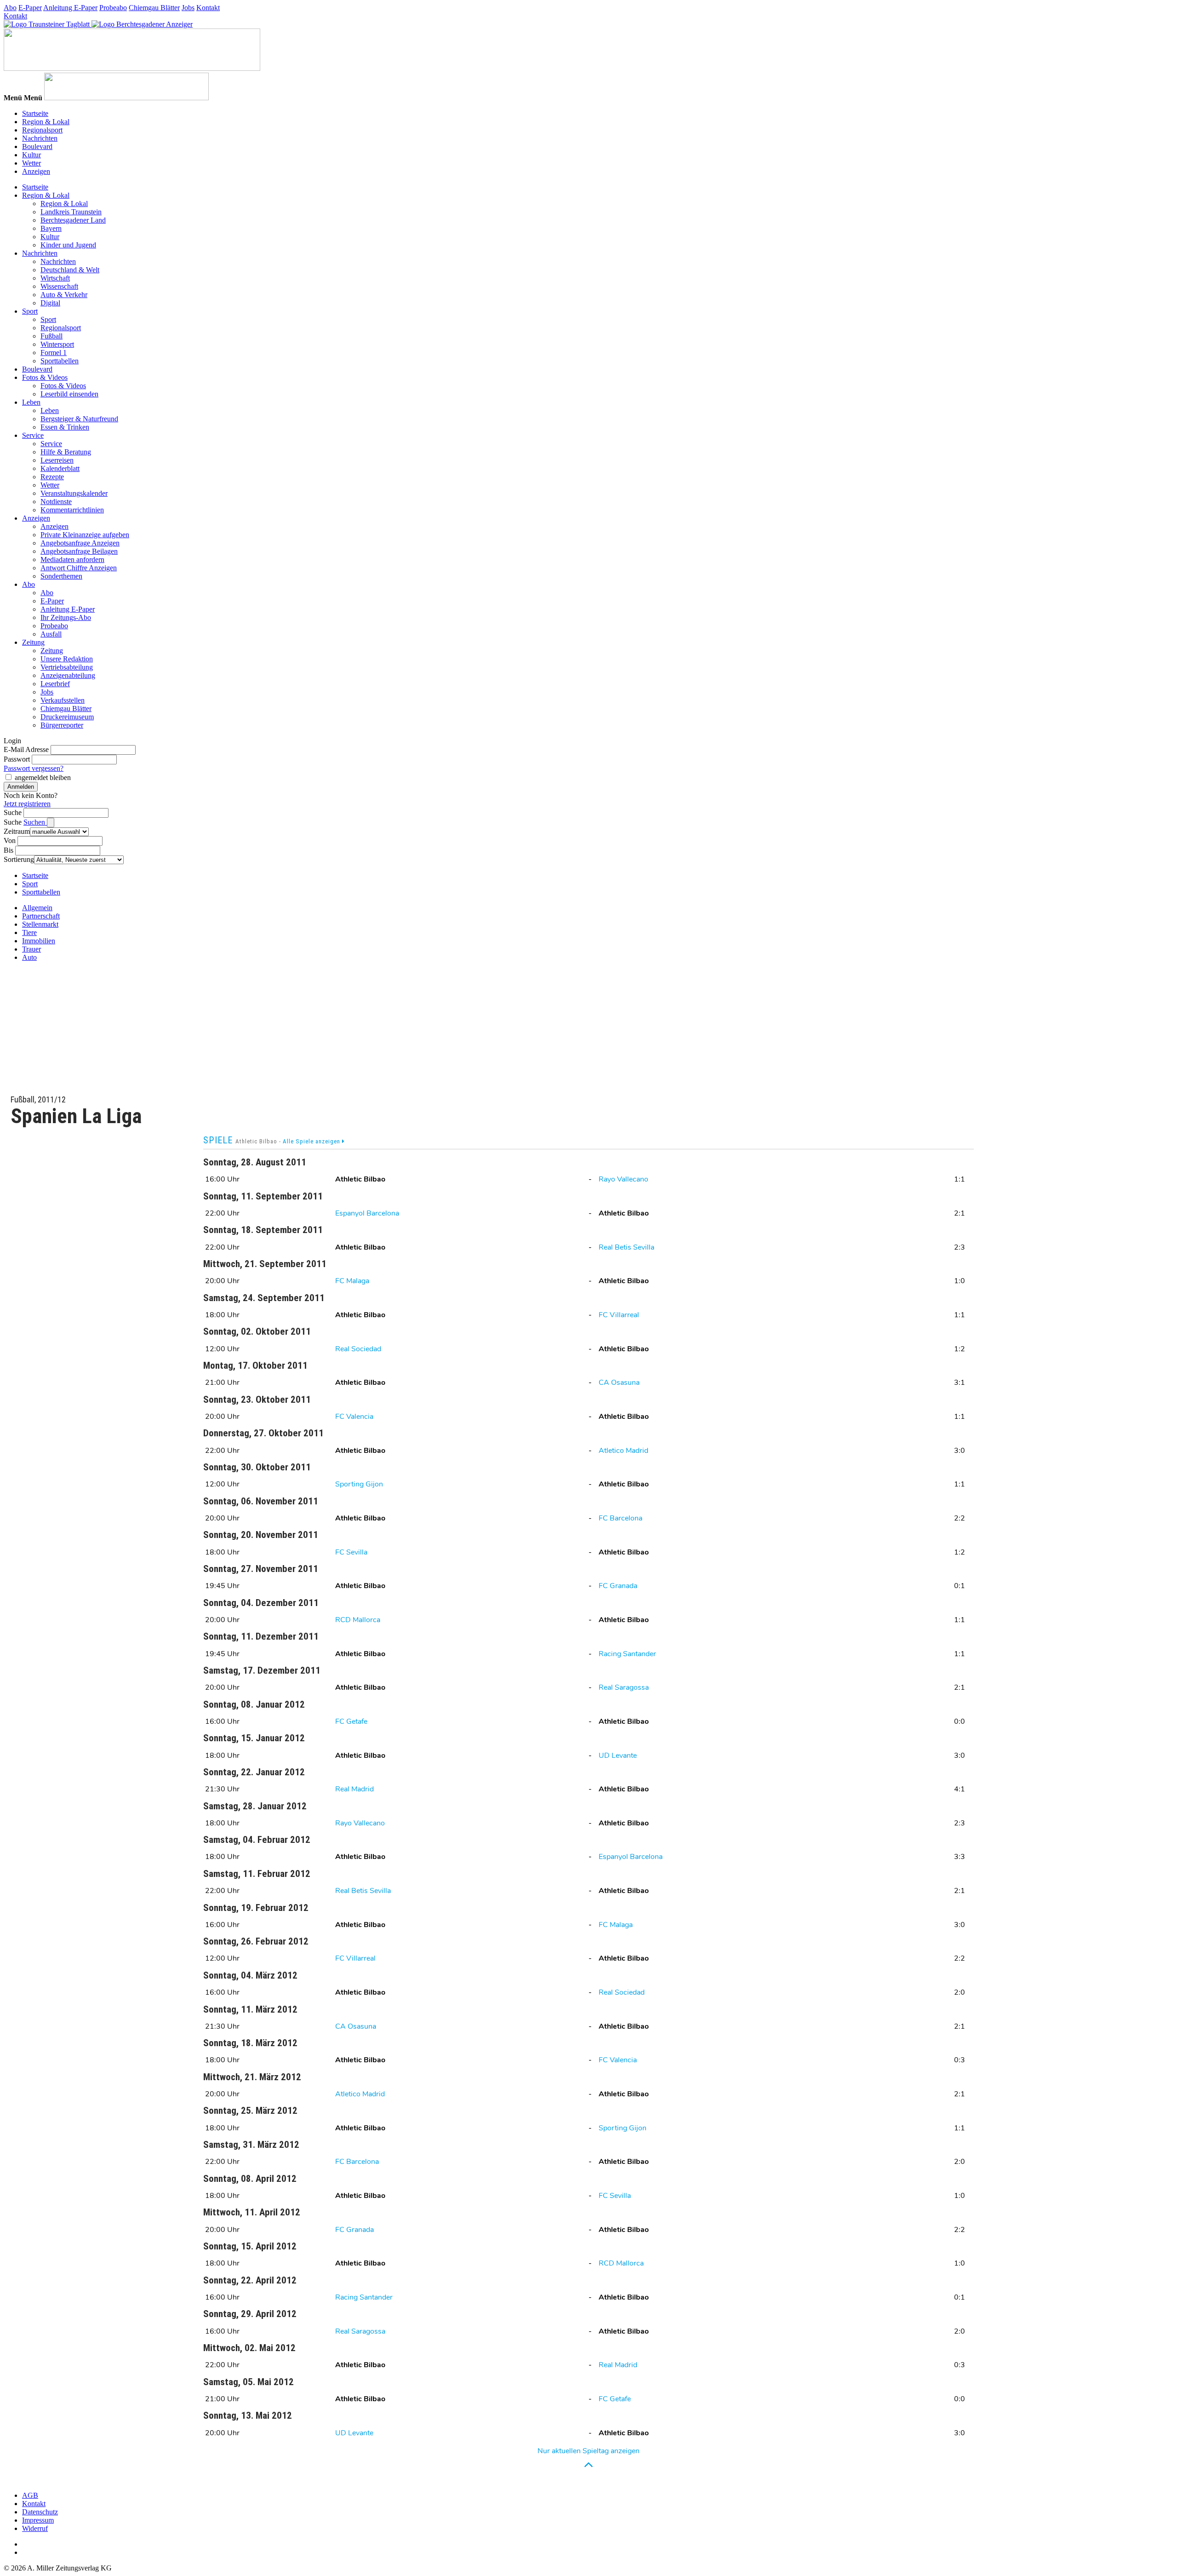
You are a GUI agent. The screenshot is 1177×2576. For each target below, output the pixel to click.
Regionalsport (42, 130)
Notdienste (56, 502)
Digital (50, 303)
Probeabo (113, 8)
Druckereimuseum (67, 717)
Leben (31, 402)
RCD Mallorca (358, 1620)
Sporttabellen (60, 361)
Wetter (31, 163)
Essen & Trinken (65, 427)
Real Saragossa (624, 1687)
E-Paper (30, 8)
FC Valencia (354, 1417)
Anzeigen (36, 171)
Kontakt (208, 8)
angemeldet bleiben (43, 777)
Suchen (35, 822)
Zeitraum (17, 831)
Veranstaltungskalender (74, 493)
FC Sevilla (351, 1552)
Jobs (188, 8)
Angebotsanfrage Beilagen (79, 551)
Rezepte (52, 477)
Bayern (51, 228)
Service (33, 435)
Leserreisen (57, 460)
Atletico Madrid (623, 1451)
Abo (10, 8)
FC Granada (618, 1586)
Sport (30, 311)
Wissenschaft (59, 286)
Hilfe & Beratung (66, 452)
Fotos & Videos (45, 377)
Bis (9, 850)
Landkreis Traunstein (71, 212)
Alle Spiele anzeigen (312, 1141)
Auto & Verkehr (64, 295)
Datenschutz (40, 2512)
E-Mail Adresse (26, 749)
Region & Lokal (46, 122)
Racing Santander (627, 1654)
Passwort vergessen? (34, 768)
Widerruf (35, 2528)
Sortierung (19, 859)
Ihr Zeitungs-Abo (66, 617)
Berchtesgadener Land (73, 220)
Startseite (35, 113)
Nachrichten (40, 138)
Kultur (31, 155)
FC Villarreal (619, 1315)
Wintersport (57, 344)
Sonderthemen (61, 576)
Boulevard (37, 146)
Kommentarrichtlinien (72, 510)
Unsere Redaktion (67, 659)
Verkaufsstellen (63, 700)
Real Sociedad (358, 1349)
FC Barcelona (620, 1518)
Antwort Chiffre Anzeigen (79, 568)
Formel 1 (54, 353)
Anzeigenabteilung (68, 675)
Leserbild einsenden (69, 394)
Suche (13, 812)
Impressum (38, 2520)
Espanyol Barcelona (367, 1213)
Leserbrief (55, 684)
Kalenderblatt (60, 468)
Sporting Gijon (359, 1484)
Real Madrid (354, 1789)
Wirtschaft (55, 278)
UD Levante (618, 1756)
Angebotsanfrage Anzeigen (80, 543)
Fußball (51, 336)
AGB (30, 2495)
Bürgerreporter (62, 725)
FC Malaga (352, 1281)
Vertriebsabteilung (67, 667)
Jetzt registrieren (27, 804)
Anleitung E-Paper (70, 8)
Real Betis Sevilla (626, 1247)
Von (10, 840)
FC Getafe (351, 1721)
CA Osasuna (619, 1383)
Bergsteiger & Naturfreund (79, 419)
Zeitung (33, 642)
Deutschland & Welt (70, 270)
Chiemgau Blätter (154, 8)
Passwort (17, 759)
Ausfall (51, 634)
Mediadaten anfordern (72, 559)
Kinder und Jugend (68, 245)
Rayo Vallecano (623, 1179)
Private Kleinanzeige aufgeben (85, 535)
